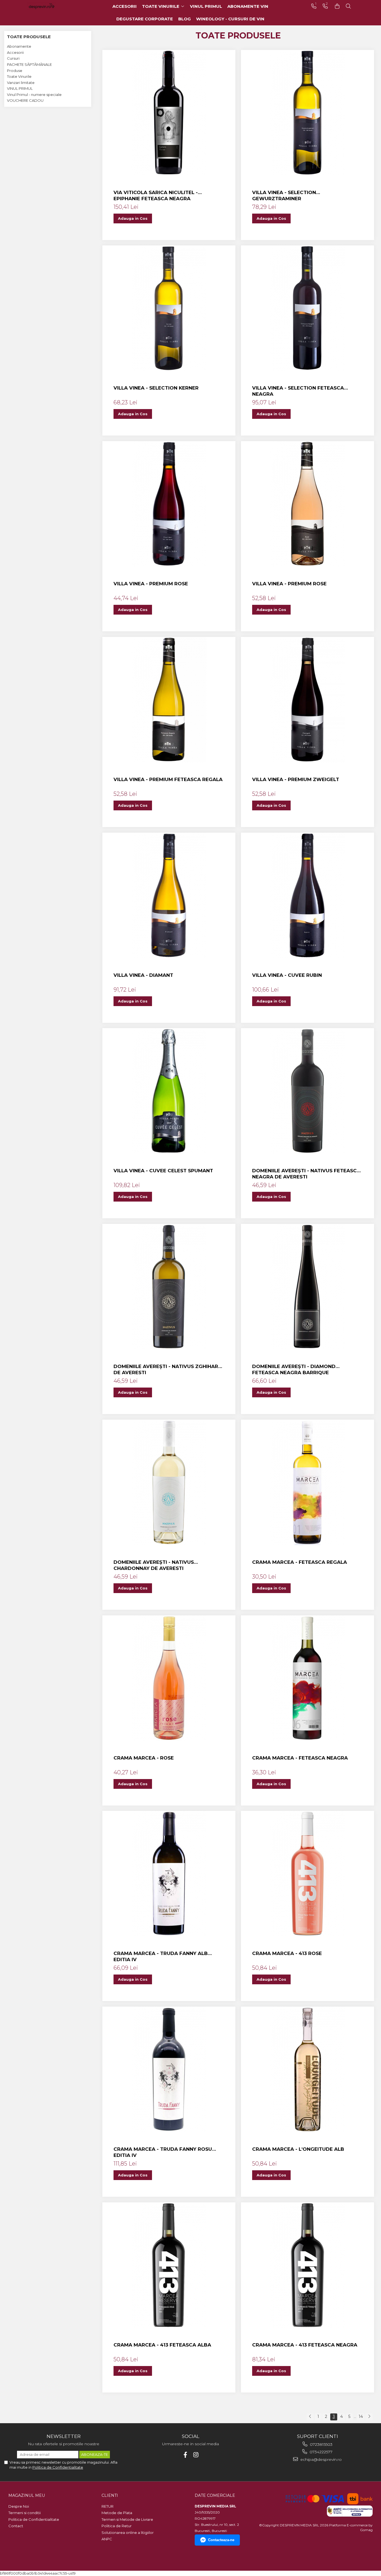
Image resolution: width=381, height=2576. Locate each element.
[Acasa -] (50, 6)
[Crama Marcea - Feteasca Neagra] (308, 1678)
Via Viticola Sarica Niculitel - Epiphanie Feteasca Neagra (156, 195)
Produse (15, 71)
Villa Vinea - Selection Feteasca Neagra (298, 391)
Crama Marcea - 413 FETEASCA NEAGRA (305, 2345)
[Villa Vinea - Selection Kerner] (169, 308)
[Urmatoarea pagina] (369, 2417)
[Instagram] (196, 2455)
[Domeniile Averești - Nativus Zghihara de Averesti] (169, 1287)
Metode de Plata (117, 2513)
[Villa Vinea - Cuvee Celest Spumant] (169, 1091)
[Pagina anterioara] (310, 2417)
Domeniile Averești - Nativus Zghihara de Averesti (168, 1369)
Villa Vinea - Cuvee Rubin (287, 975)
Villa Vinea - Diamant (143, 975)
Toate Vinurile (19, 76)
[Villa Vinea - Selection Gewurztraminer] (308, 113)
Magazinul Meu (27, 2495)
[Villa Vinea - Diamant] (169, 895)
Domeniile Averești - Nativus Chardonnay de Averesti (154, 1565)
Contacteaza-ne (221, 2540)
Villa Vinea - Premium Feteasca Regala (168, 779)
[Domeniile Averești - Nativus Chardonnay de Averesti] (169, 1482)
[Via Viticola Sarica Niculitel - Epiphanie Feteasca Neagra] (169, 113)
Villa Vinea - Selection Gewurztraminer (284, 195)
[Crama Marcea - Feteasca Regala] (308, 1482)
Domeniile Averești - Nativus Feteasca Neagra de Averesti (306, 1174)
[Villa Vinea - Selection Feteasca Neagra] (308, 308)
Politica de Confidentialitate (58, 2467)
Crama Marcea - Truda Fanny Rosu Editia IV (163, 2152)
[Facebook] (185, 2455)
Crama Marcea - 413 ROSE (287, 1953)
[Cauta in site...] (348, 6)
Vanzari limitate (21, 83)
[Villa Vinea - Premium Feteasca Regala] (169, 700)
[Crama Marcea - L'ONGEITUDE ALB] (308, 2069)
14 (361, 2416)
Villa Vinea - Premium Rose (151, 584)
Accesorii (15, 52)
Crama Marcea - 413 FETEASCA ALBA (162, 2345)
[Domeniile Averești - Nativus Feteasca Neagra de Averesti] (308, 1091)
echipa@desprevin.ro (320, 2459)
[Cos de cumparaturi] (337, 6)
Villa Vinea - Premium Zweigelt (296, 779)
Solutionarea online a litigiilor (128, 2532)
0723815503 (321, 2444)
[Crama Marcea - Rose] (169, 1678)
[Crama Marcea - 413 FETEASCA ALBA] (169, 2265)
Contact (16, 2526)
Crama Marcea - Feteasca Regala (300, 1562)
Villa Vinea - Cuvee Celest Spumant (163, 1171)
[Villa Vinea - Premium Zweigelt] (308, 700)
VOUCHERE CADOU (25, 100)
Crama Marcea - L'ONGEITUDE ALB (298, 2149)
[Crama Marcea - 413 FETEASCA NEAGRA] (308, 2265)
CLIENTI (110, 2495)
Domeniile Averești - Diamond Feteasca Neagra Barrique (294, 1369)
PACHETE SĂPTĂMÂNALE (29, 64)
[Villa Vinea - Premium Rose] (169, 504)
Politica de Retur (117, 2526)
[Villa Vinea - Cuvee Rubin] (308, 895)
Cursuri (13, 58)
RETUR (108, 2506)
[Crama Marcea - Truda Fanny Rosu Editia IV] (169, 2069)
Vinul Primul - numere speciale (34, 95)
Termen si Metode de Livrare (127, 2519)
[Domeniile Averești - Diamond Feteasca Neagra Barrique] (308, 1287)
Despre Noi (19, 2506)
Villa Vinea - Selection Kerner (156, 388)
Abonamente (19, 46)
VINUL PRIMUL (20, 88)
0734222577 (320, 2452)
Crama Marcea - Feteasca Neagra (300, 1758)
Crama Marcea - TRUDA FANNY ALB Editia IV (161, 1956)
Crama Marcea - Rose (144, 1758)
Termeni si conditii (25, 2513)
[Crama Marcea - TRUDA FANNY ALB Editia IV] (169, 1874)
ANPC (107, 2539)
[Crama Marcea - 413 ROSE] (308, 1874)
